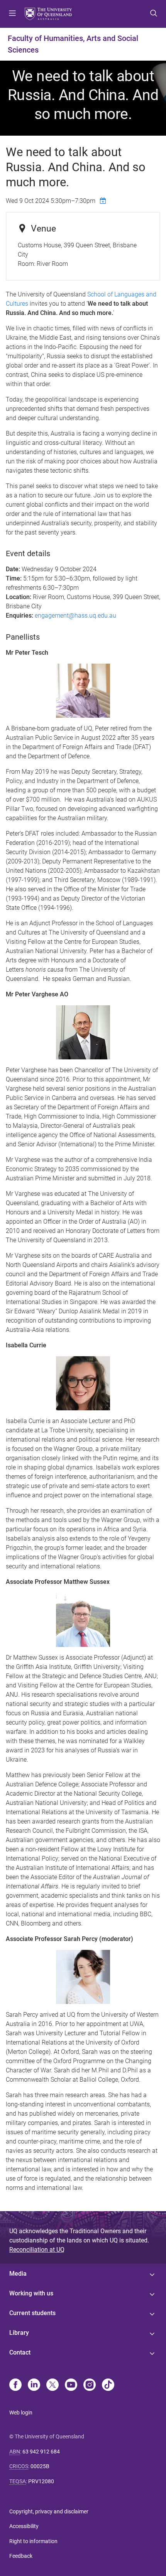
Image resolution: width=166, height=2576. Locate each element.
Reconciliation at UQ (37, 2250)
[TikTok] (108, 2385)
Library (19, 2333)
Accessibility (24, 2526)
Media (18, 2274)
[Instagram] (90, 2385)
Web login (21, 2413)
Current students (32, 2313)
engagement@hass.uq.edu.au (75, 615)
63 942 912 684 (41, 2452)
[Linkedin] (34, 2385)
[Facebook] (15, 2385)
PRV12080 (41, 2481)
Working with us (31, 2293)
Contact (20, 2352)
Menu (12, 14)
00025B (40, 2466)
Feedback (21, 2556)
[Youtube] (71, 2385)
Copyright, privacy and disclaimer (49, 2511)
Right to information (33, 2541)
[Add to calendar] (104, 201)
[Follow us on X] (53, 2385)
